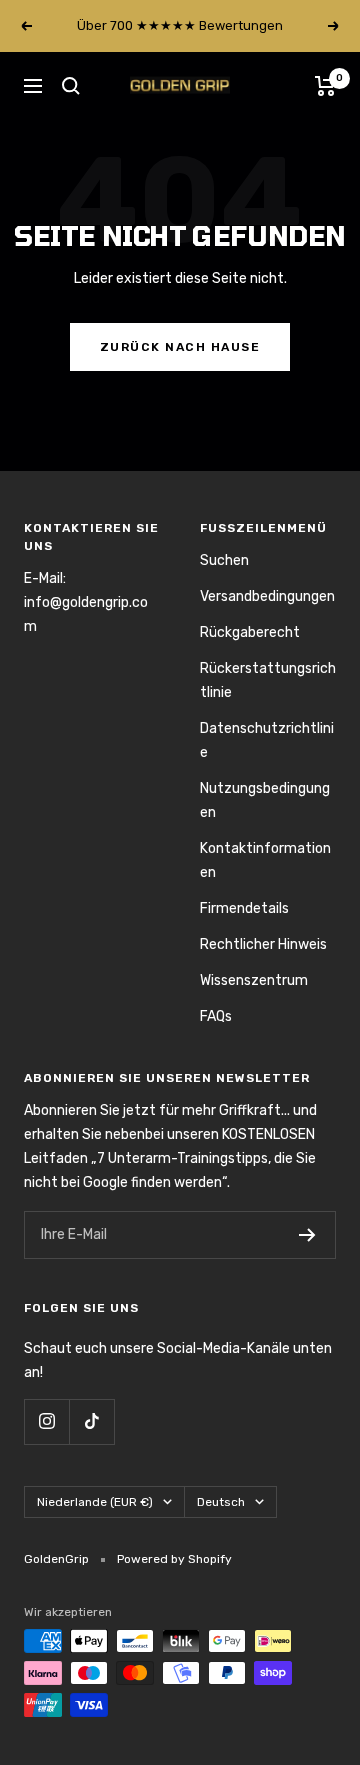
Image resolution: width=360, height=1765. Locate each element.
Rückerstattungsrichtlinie (268, 680)
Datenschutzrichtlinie (267, 740)
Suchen (224, 560)
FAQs (216, 1016)
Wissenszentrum (254, 980)
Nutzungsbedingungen (265, 800)
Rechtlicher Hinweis (263, 944)
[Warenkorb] (325, 86)
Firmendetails (244, 908)
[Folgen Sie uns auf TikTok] (91, 1421)
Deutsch (221, 1502)
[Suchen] (71, 86)
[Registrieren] (307, 1235)
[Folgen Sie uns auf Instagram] (46, 1421)
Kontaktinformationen (265, 860)
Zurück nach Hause (180, 347)
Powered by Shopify (174, 1559)
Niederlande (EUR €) (95, 1502)
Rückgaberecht (250, 632)
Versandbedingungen (267, 596)
